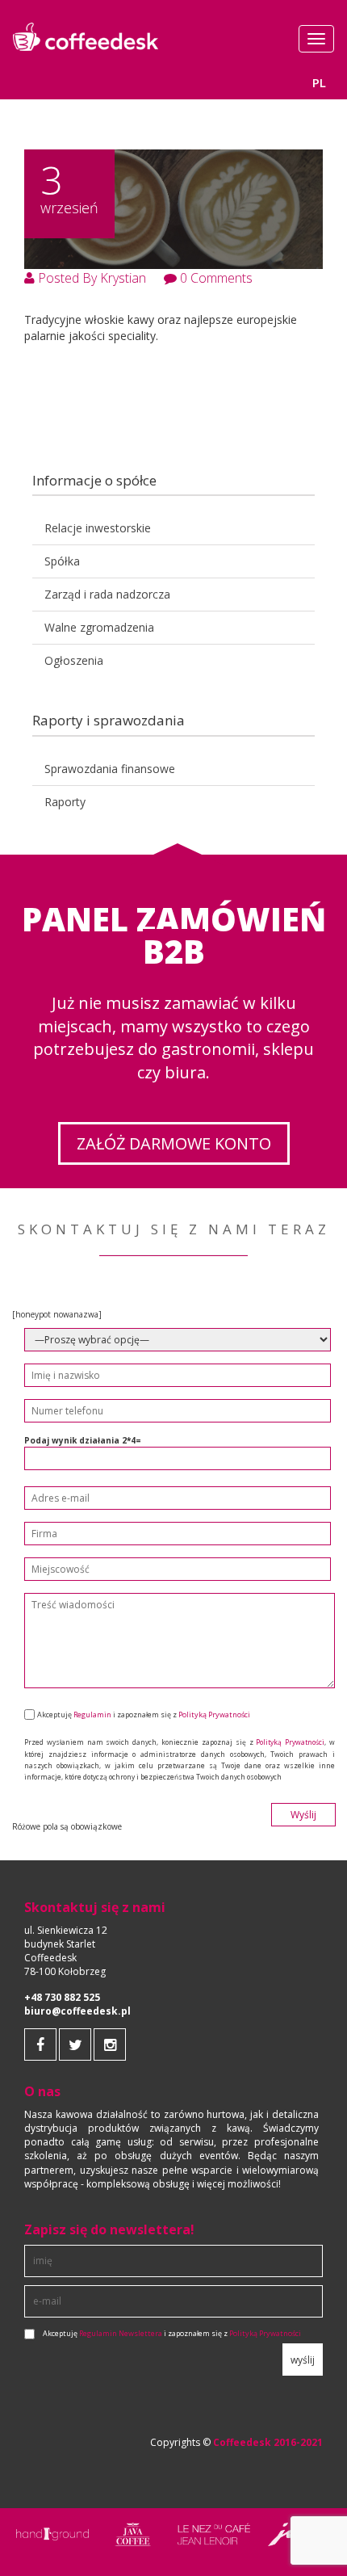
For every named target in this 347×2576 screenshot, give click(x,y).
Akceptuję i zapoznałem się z (172, 2334)
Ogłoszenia (74, 660)
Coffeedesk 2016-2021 (268, 2442)
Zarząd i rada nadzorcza (107, 594)
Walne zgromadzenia (99, 627)
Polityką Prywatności (214, 1715)
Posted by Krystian (90, 278)
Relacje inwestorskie (98, 528)
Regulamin (92, 1715)
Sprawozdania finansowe (110, 769)
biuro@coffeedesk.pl (77, 2011)
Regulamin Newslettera (121, 2334)
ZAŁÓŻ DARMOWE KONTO (174, 1143)
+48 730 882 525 (62, 1997)
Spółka (62, 561)
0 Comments (215, 278)
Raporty (65, 802)
